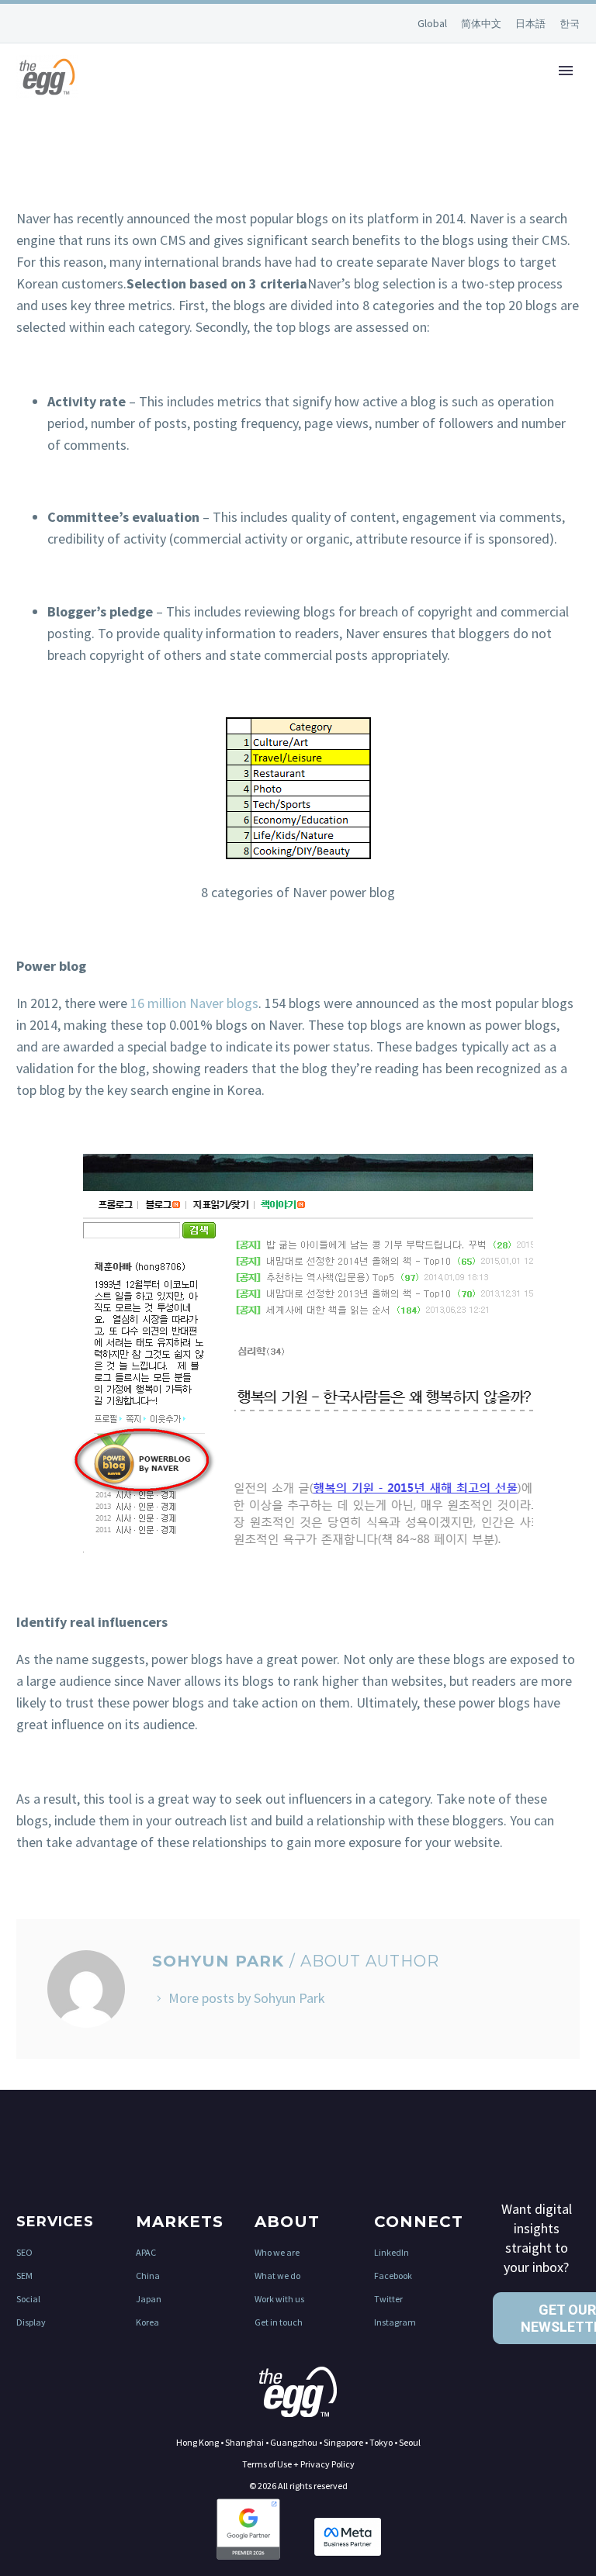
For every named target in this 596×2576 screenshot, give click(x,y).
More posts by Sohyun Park (247, 1998)
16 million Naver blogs (194, 1003)
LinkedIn (392, 2252)
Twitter (388, 2299)
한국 (570, 24)
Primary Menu (566, 71)
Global (433, 23)
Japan (149, 2299)
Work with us (279, 2299)
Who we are (277, 2252)
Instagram (395, 2322)
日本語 (532, 24)
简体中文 (482, 24)
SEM (24, 2276)
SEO (24, 2252)
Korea (147, 2322)
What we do (277, 2276)
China (148, 2276)
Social (28, 2299)
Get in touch (279, 2322)
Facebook (393, 2276)
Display (31, 2322)
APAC (146, 2252)
